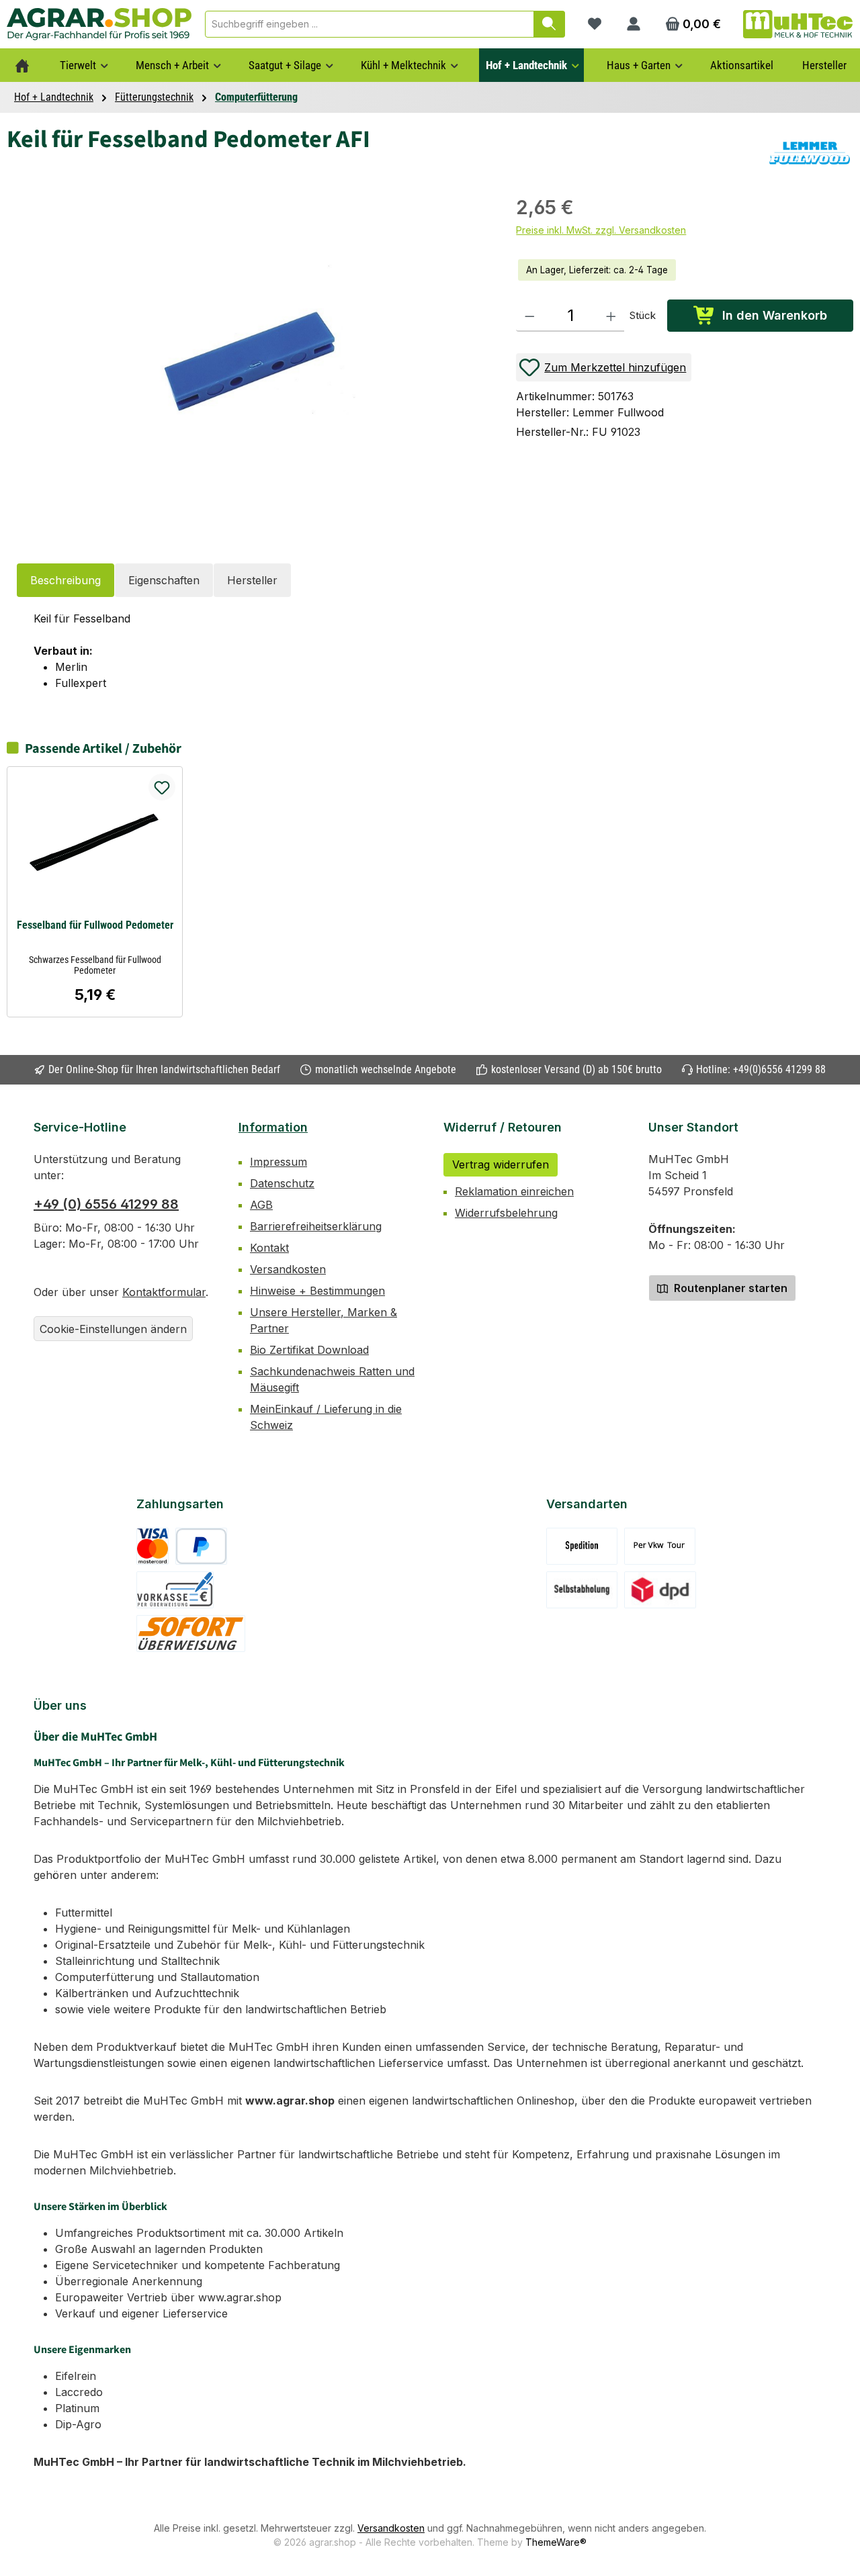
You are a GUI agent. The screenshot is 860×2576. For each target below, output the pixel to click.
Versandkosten (288, 1269)
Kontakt (269, 1248)
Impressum (278, 1162)
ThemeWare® (556, 2542)
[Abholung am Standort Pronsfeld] (582, 1590)
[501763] (254, 362)
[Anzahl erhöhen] (611, 316)
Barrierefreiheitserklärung (316, 1226)
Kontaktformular (164, 1292)
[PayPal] (201, 1546)
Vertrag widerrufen (501, 1164)
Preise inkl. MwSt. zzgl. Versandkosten (601, 230)
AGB (261, 1205)
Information (273, 1127)
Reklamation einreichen (514, 1191)
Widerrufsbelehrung (506, 1213)
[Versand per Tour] (660, 1546)
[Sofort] (191, 1634)
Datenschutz (282, 1183)
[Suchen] (549, 24)
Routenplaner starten (729, 1288)
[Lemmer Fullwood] (810, 153)
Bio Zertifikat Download (309, 1350)
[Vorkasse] (175, 1590)
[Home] (22, 65)
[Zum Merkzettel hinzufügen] (162, 787)
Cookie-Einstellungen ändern (113, 1329)
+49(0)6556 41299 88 (779, 1069)
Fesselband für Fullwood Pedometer (95, 925)
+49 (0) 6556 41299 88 (106, 1204)
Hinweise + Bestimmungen (317, 1291)
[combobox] (370, 24)
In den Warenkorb (775, 315)
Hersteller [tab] (252, 580)
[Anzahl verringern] (530, 316)
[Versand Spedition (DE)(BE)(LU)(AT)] (582, 1546)
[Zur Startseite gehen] (99, 24)
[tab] (66, 580)
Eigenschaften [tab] (164, 580)
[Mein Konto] (634, 24)
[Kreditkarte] (153, 1546)
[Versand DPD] (660, 1590)
